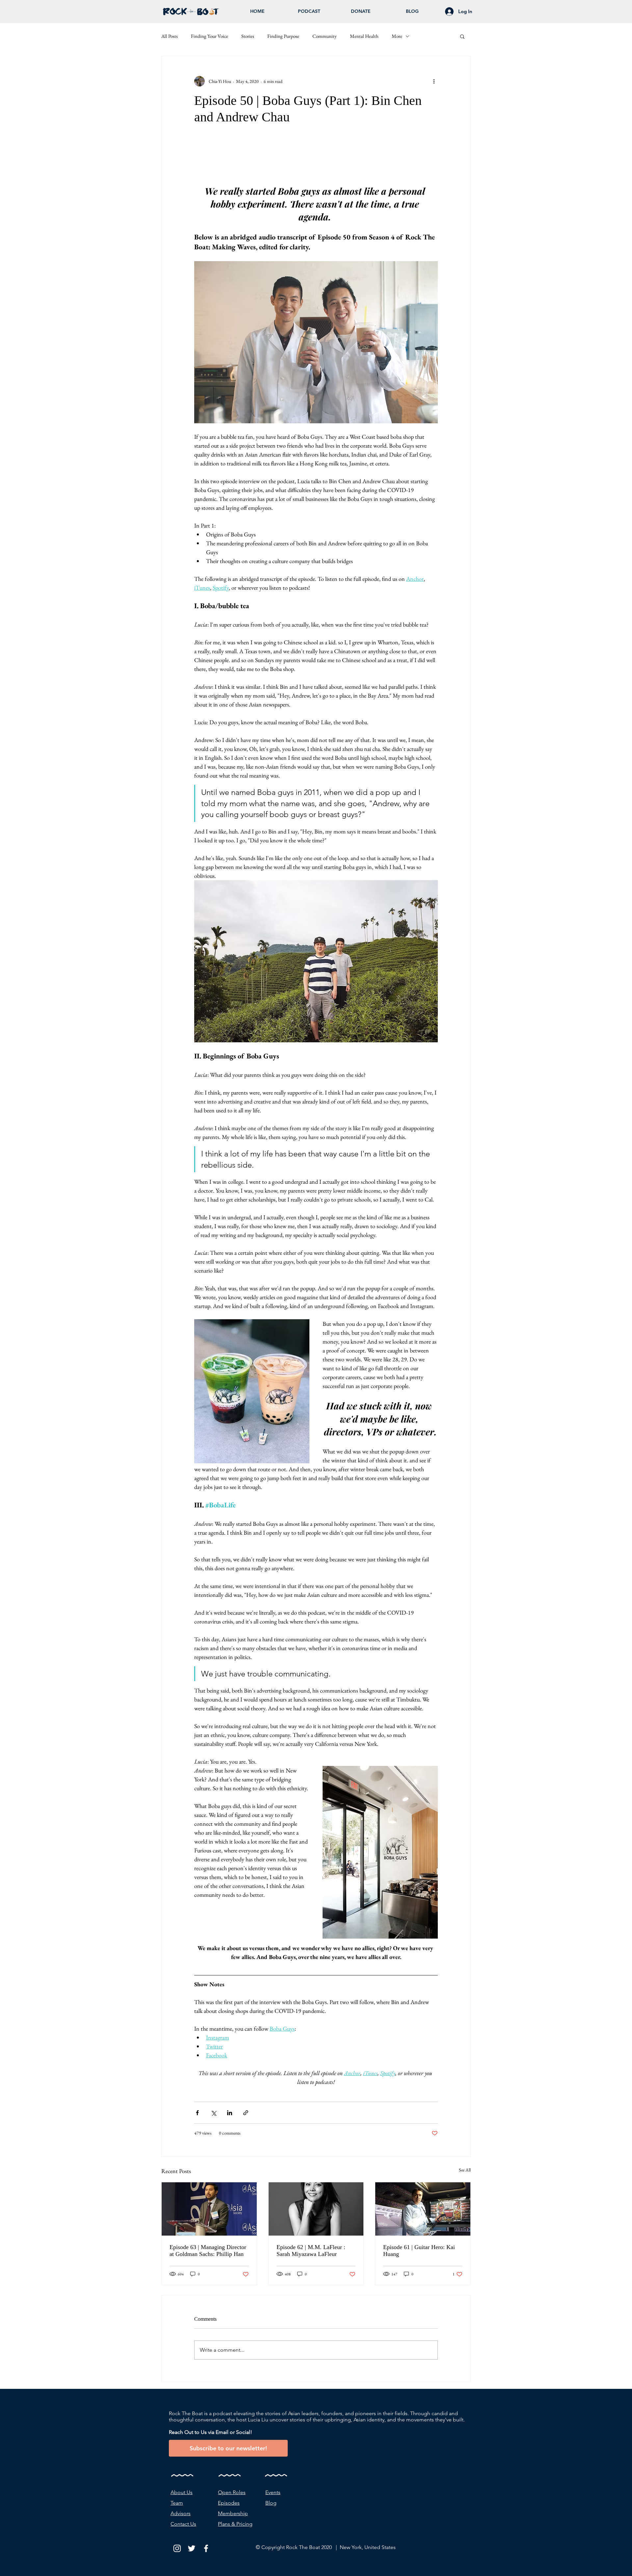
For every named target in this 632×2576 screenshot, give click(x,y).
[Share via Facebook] (197, 2113)
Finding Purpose (283, 36)
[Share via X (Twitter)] (213, 2113)
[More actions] (434, 81)
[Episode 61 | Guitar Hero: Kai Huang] (423, 2209)
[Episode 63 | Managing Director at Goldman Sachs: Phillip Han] (209, 2209)
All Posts (170, 36)
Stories (248, 36)
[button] (462, 36)
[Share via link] (246, 2113)
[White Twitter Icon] (192, 2548)
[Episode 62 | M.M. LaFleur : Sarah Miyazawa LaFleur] (316, 2209)
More (397, 36)
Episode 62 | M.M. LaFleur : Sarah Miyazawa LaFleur (311, 2251)
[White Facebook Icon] (206, 2548)
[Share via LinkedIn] (230, 2113)
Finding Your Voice (210, 36)
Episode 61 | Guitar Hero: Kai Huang (419, 2251)
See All (465, 2170)
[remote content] (316, 158)
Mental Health (364, 36)
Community (325, 36)
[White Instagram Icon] (177, 2548)
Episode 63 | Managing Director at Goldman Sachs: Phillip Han (208, 2251)
